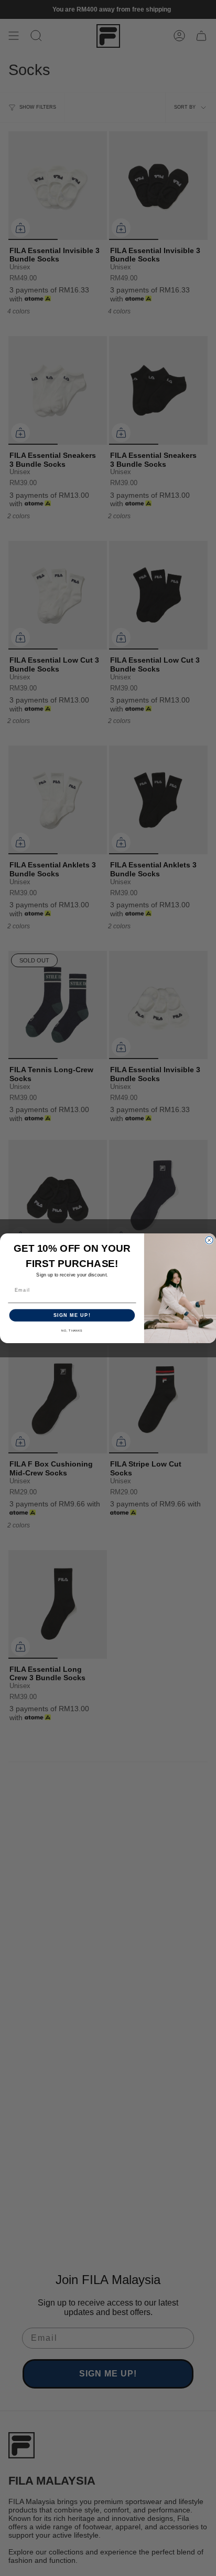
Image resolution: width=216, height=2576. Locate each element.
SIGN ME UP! (72, 1315)
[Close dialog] (209, 1240)
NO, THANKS (72, 1331)
